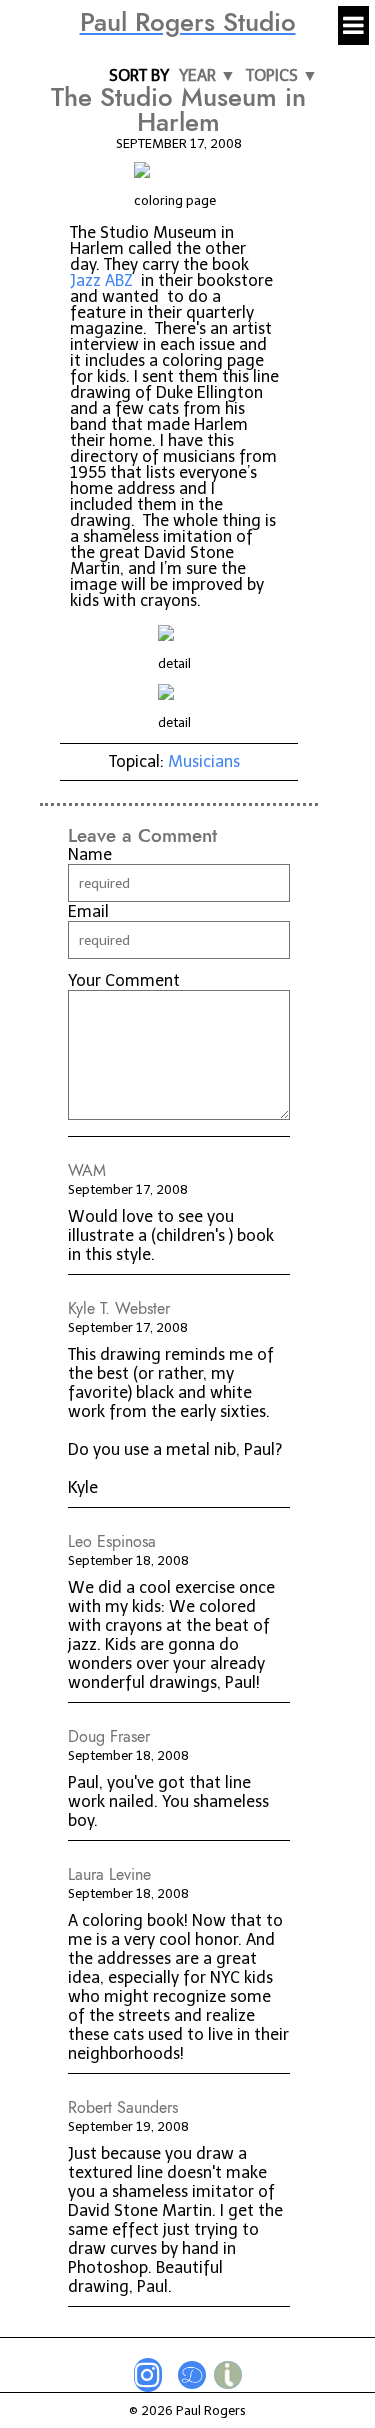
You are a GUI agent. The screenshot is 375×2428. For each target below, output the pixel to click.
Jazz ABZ (101, 280)
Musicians (204, 761)
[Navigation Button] (353, 25)
